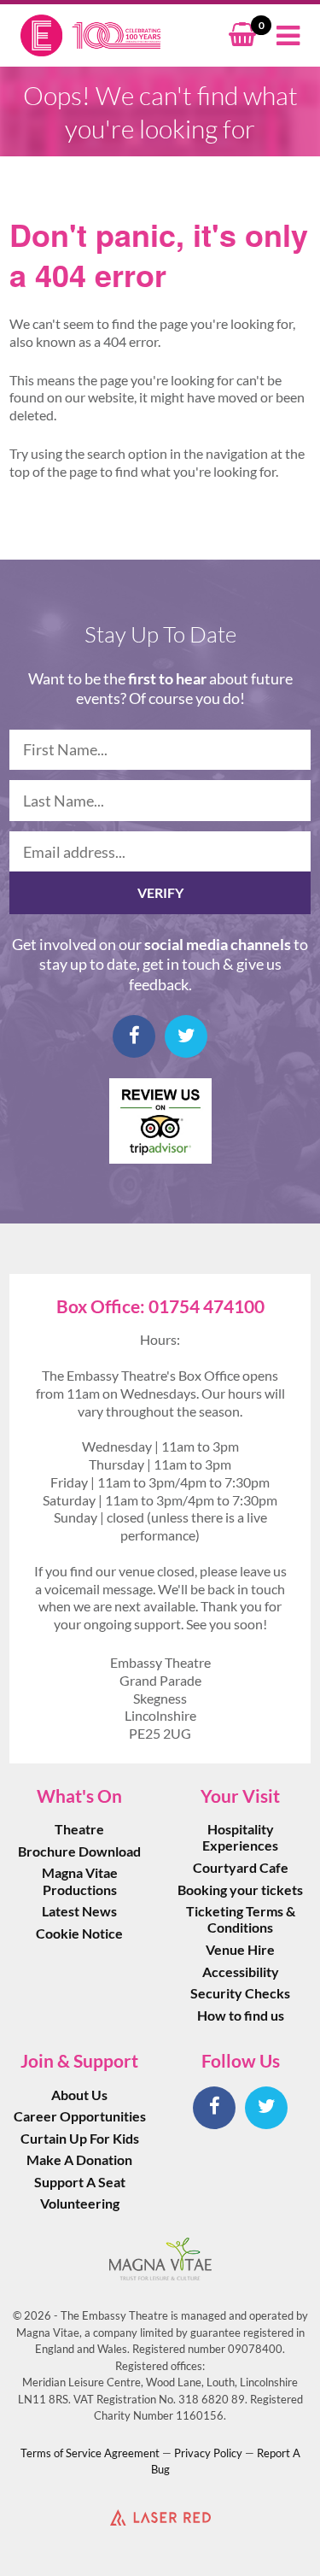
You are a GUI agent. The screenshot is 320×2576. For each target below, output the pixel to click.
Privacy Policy (208, 2453)
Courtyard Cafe (241, 1867)
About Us (79, 2095)
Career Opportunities (80, 2116)
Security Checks (240, 1993)
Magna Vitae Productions (80, 1881)
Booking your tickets (240, 1889)
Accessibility (241, 1972)
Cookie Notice (79, 1933)
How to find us (241, 2015)
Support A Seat (80, 2182)
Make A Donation (79, 2159)
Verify (160, 892)
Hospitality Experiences (240, 1837)
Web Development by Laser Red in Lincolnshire (160, 2518)
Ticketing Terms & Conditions (241, 1919)
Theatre (79, 1829)
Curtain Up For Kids (80, 2138)
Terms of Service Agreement (90, 2453)
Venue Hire (240, 1949)
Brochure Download (79, 1851)
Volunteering (80, 2203)
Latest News (79, 1911)
